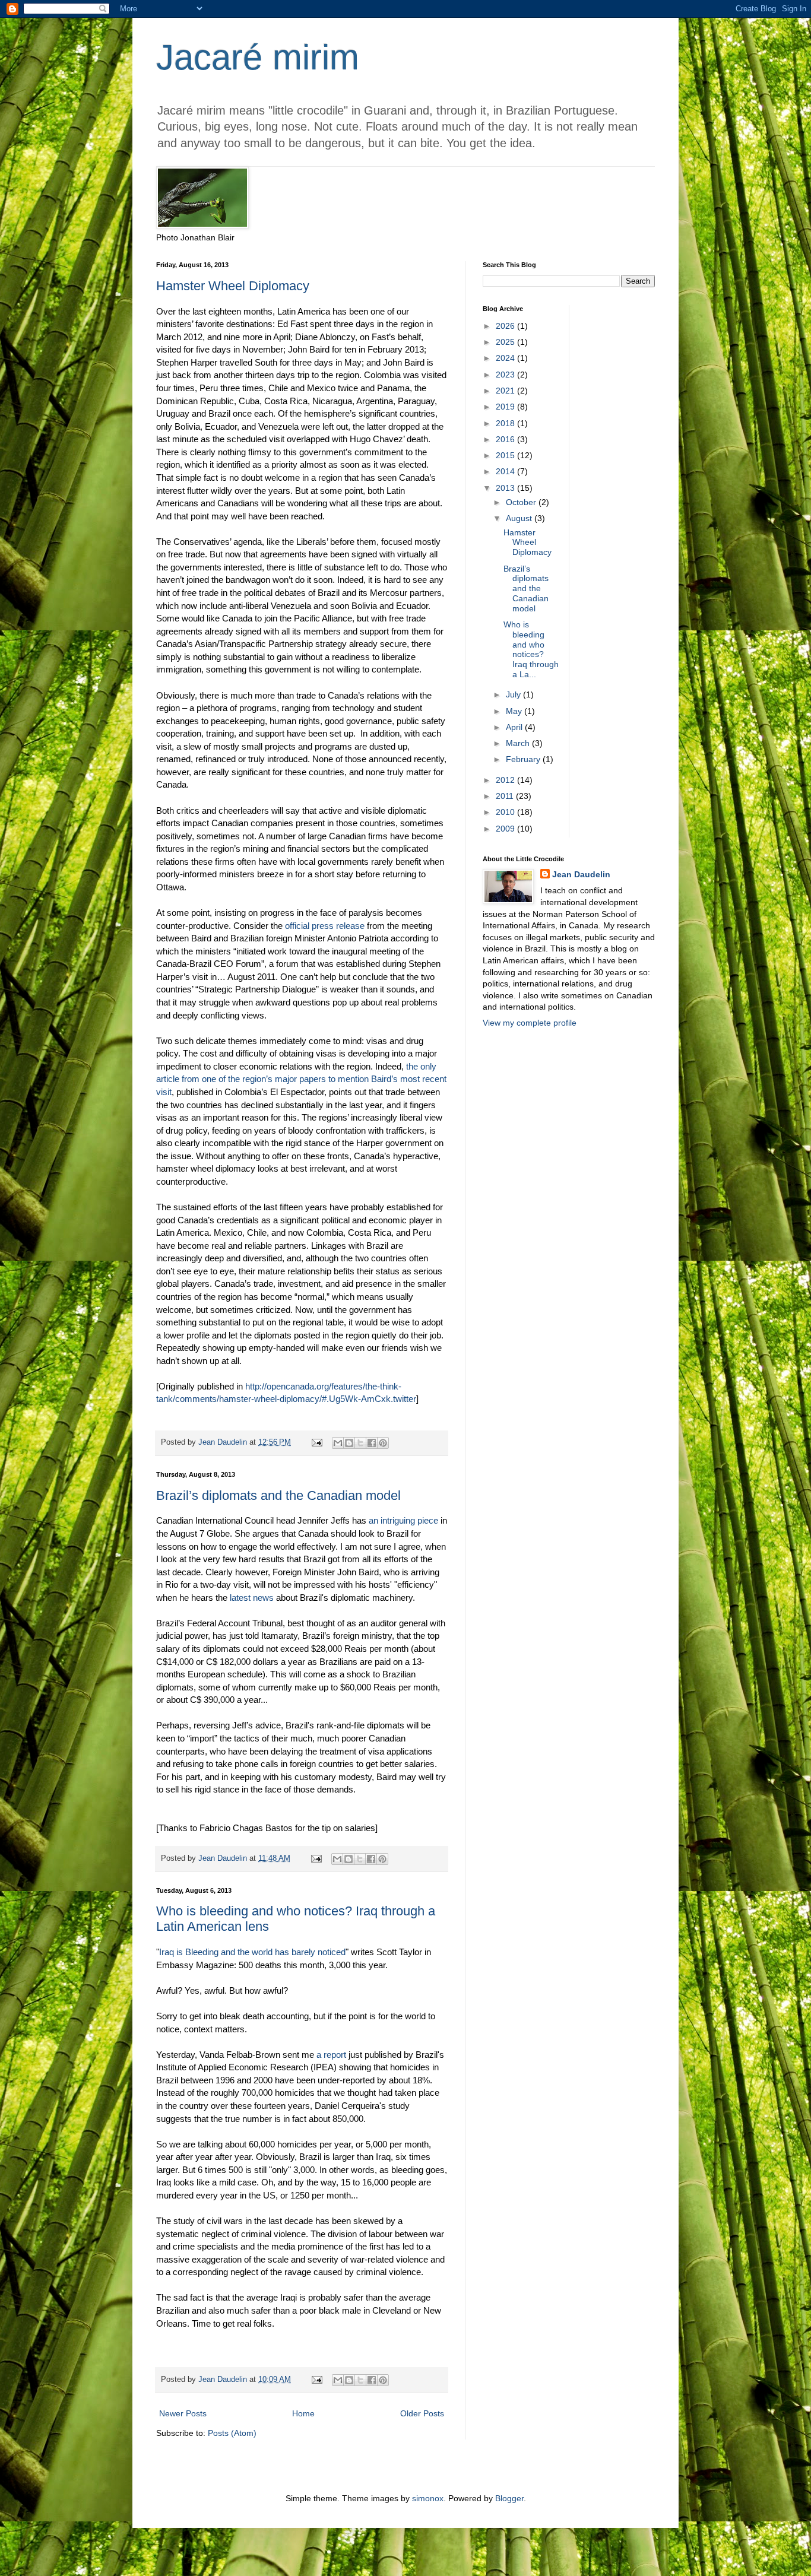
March (519, 743)
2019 (506, 407)
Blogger (509, 2498)
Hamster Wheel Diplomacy (233, 286)
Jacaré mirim (258, 57)
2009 (506, 829)
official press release (325, 926)
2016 (506, 439)
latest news (252, 1598)
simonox (428, 2498)
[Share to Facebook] (372, 1443)
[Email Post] (316, 1442)
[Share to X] (360, 1443)
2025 (506, 342)
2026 (506, 326)
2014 (506, 471)
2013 (506, 488)
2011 (506, 796)
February (524, 759)
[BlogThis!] (349, 1443)
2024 (506, 358)
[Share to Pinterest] (383, 1443)
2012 (506, 780)
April (515, 727)
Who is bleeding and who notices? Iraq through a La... (531, 649)
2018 (506, 423)
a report (331, 2055)
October (522, 502)
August (520, 518)
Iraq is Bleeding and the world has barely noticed (252, 1952)
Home (303, 2413)
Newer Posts (183, 2413)
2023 (506, 375)
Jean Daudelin (581, 874)
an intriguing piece (403, 1520)
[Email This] (338, 1443)
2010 (506, 812)
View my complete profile (530, 1023)
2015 (506, 455)
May (515, 711)
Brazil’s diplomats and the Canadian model (278, 1495)
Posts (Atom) (232, 2433)
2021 (506, 391)
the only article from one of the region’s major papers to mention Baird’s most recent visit (301, 1079)
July (514, 694)
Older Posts (422, 2413)
